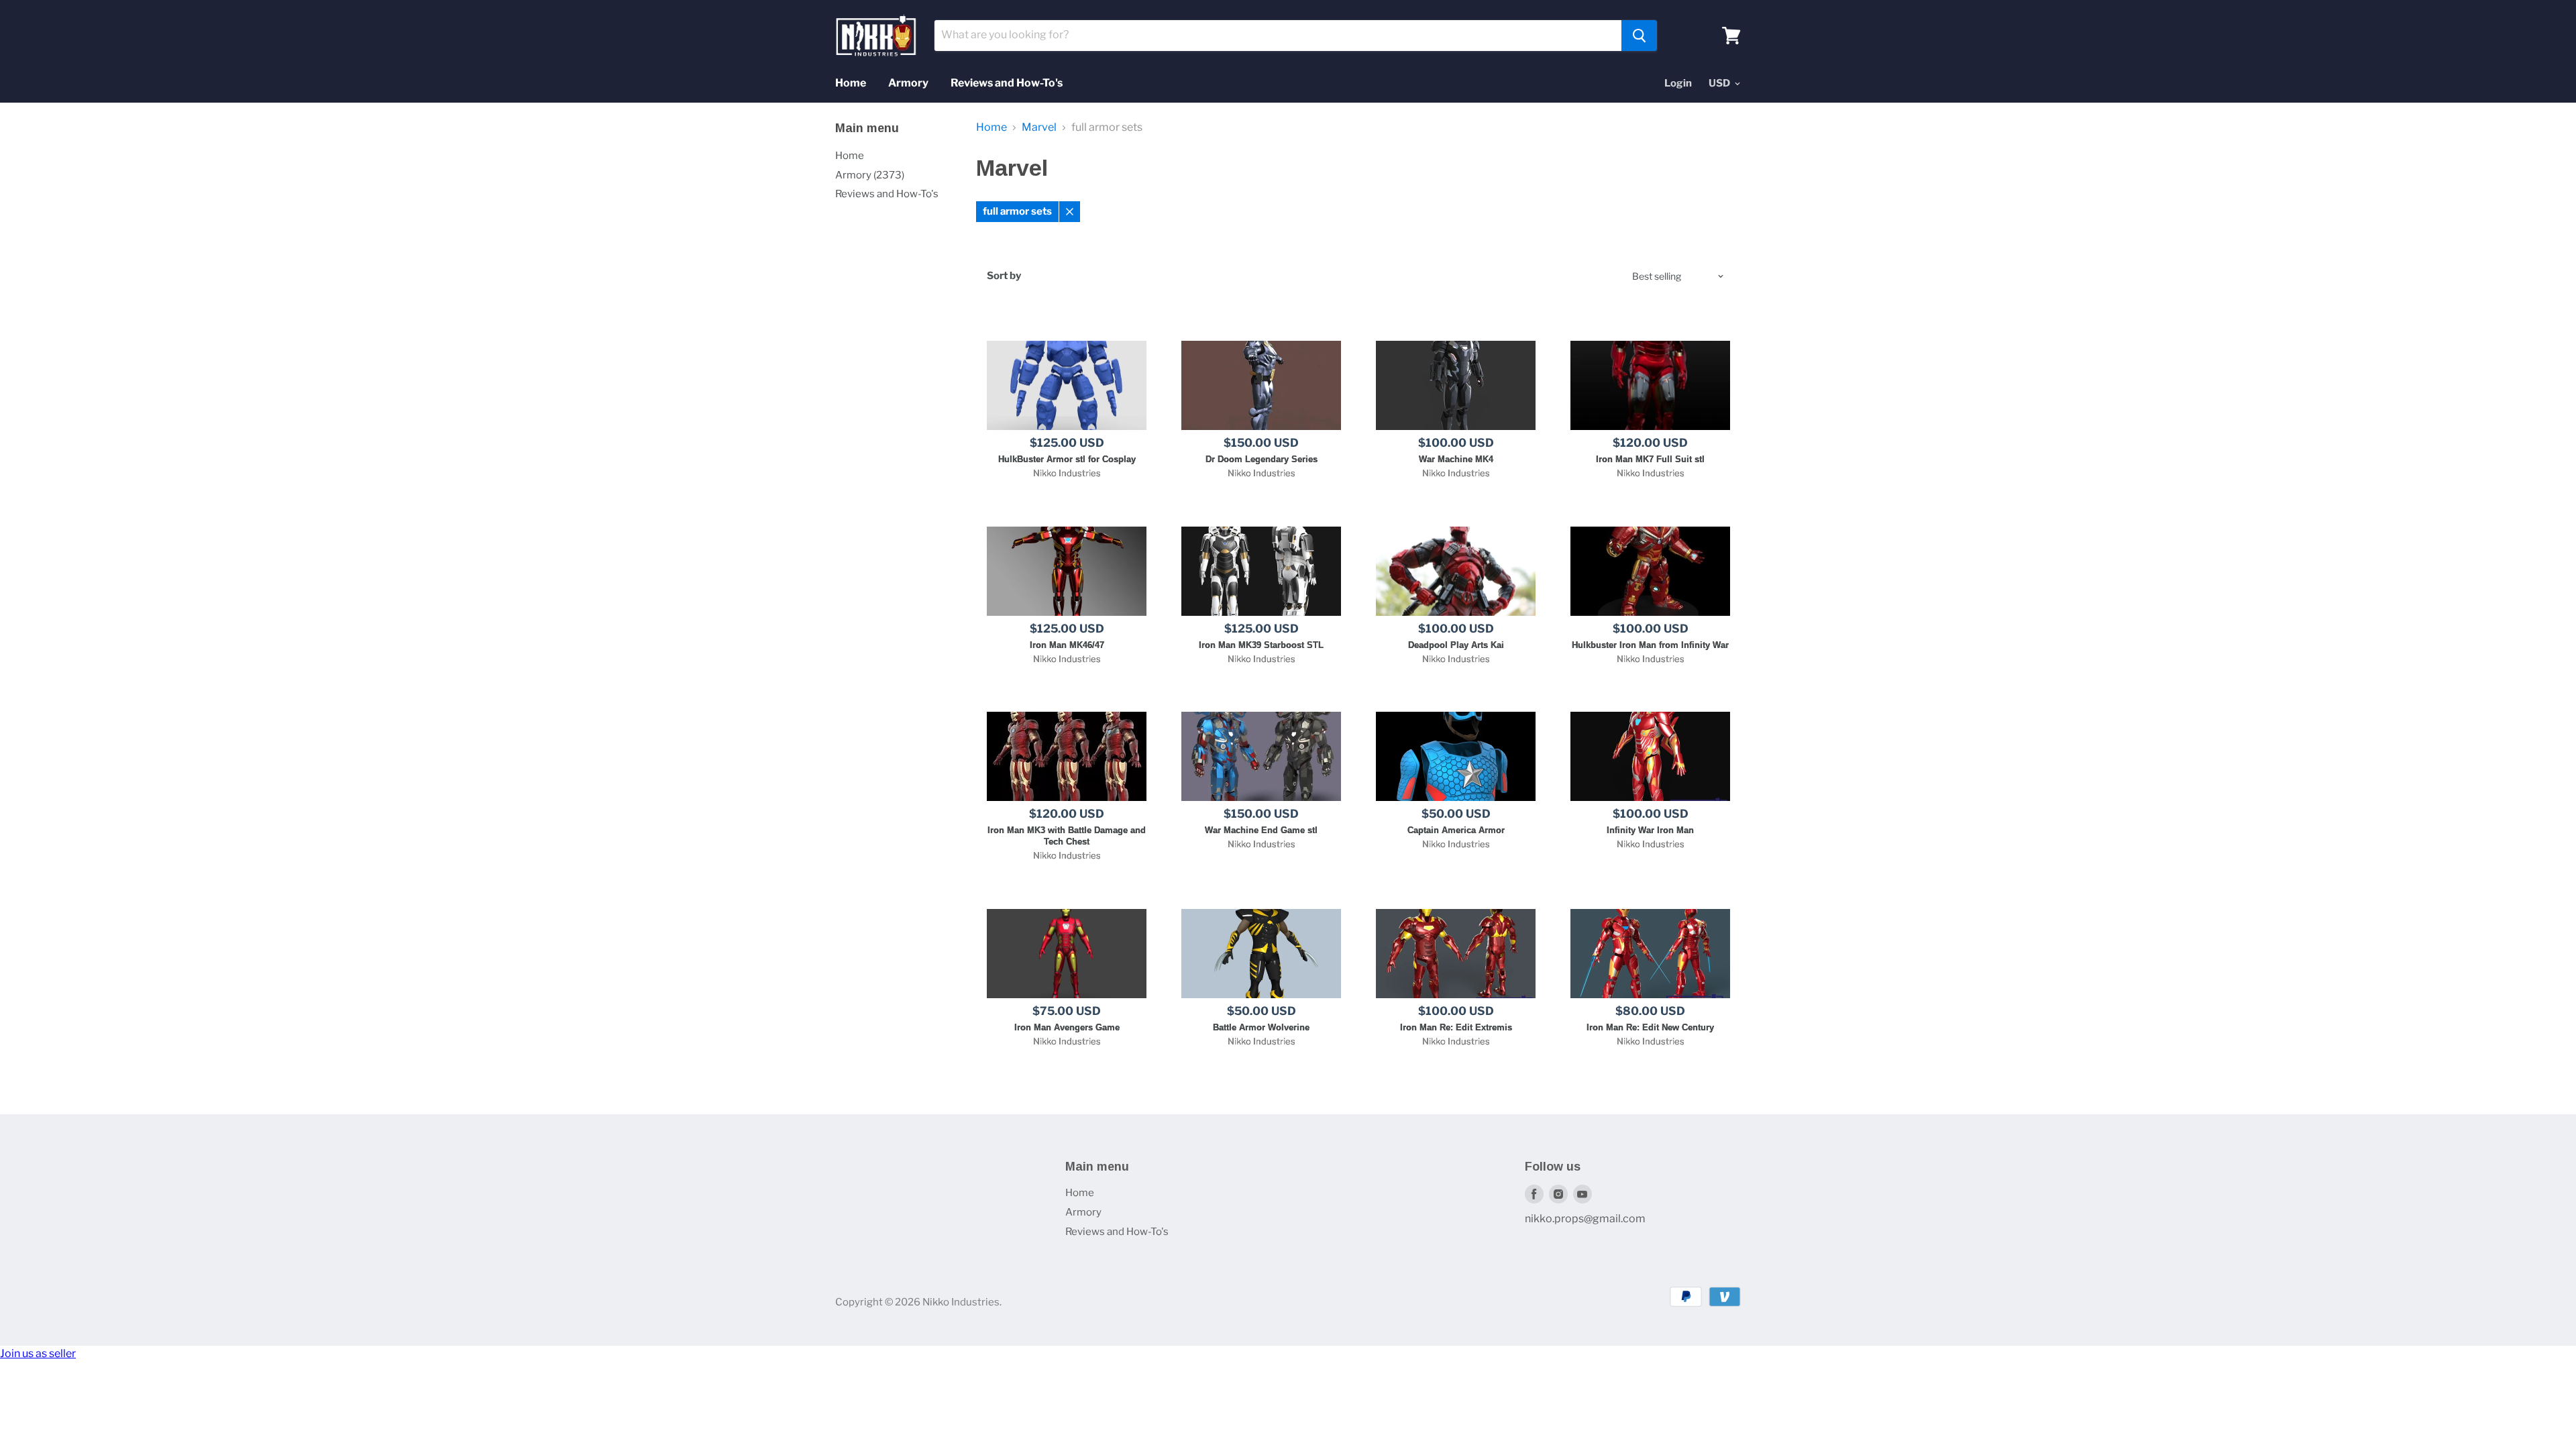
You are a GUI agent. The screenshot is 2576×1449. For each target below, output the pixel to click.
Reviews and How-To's (1007, 83)
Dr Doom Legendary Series (1262, 459)
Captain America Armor (1456, 830)
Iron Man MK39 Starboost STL (1261, 645)
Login (1678, 83)
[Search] (1639, 36)
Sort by (1004, 276)
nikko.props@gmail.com (1585, 1219)
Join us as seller (38, 1353)
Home (851, 83)
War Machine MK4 (1456, 459)
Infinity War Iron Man (1650, 830)
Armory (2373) (870, 175)
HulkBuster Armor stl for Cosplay (1067, 459)
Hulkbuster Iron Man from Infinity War (1650, 645)
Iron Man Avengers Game (1067, 1027)
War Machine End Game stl (1261, 830)
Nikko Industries (1067, 473)
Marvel (1039, 127)
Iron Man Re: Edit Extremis (1456, 1027)
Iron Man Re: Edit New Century (1650, 1027)
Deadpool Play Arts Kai (1456, 645)
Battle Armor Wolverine (1261, 1027)
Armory (908, 83)
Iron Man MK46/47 (1067, 645)
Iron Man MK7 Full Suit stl (1650, 459)
